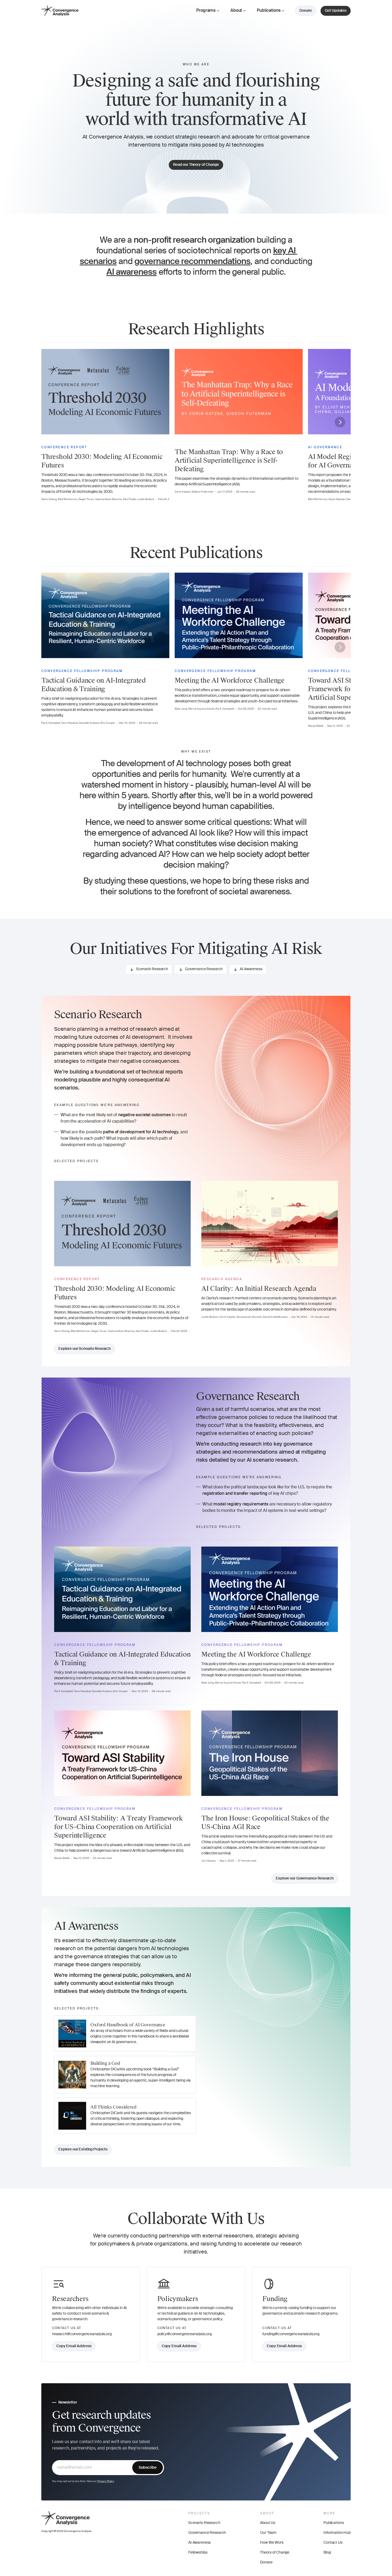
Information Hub (337, 2533)
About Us (268, 2523)
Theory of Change (275, 2553)
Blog (327, 2553)
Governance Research (207, 2533)
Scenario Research (204, 2523)
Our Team (268, 2533)
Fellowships (198, 2553)
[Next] (340, 422)
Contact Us (333, 2543)
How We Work (272, 2543)
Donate (266, 2562)
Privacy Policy (106, 2481)
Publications (334, 2523)
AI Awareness (199, 2543)
